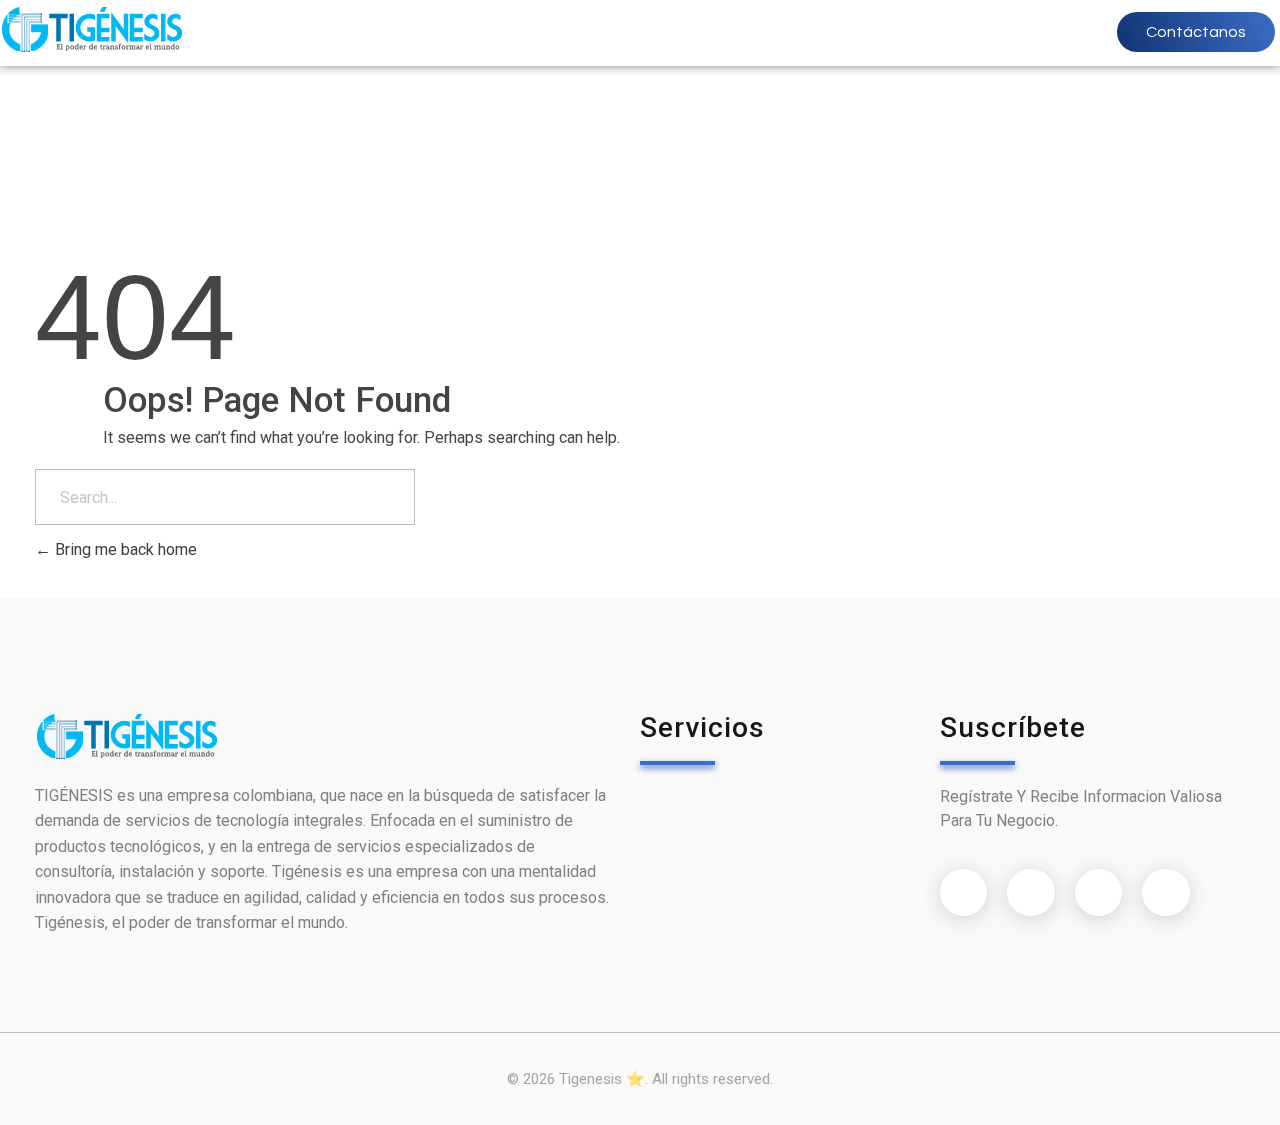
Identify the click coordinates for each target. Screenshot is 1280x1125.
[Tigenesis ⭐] (91, 29)
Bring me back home (124, 549)
